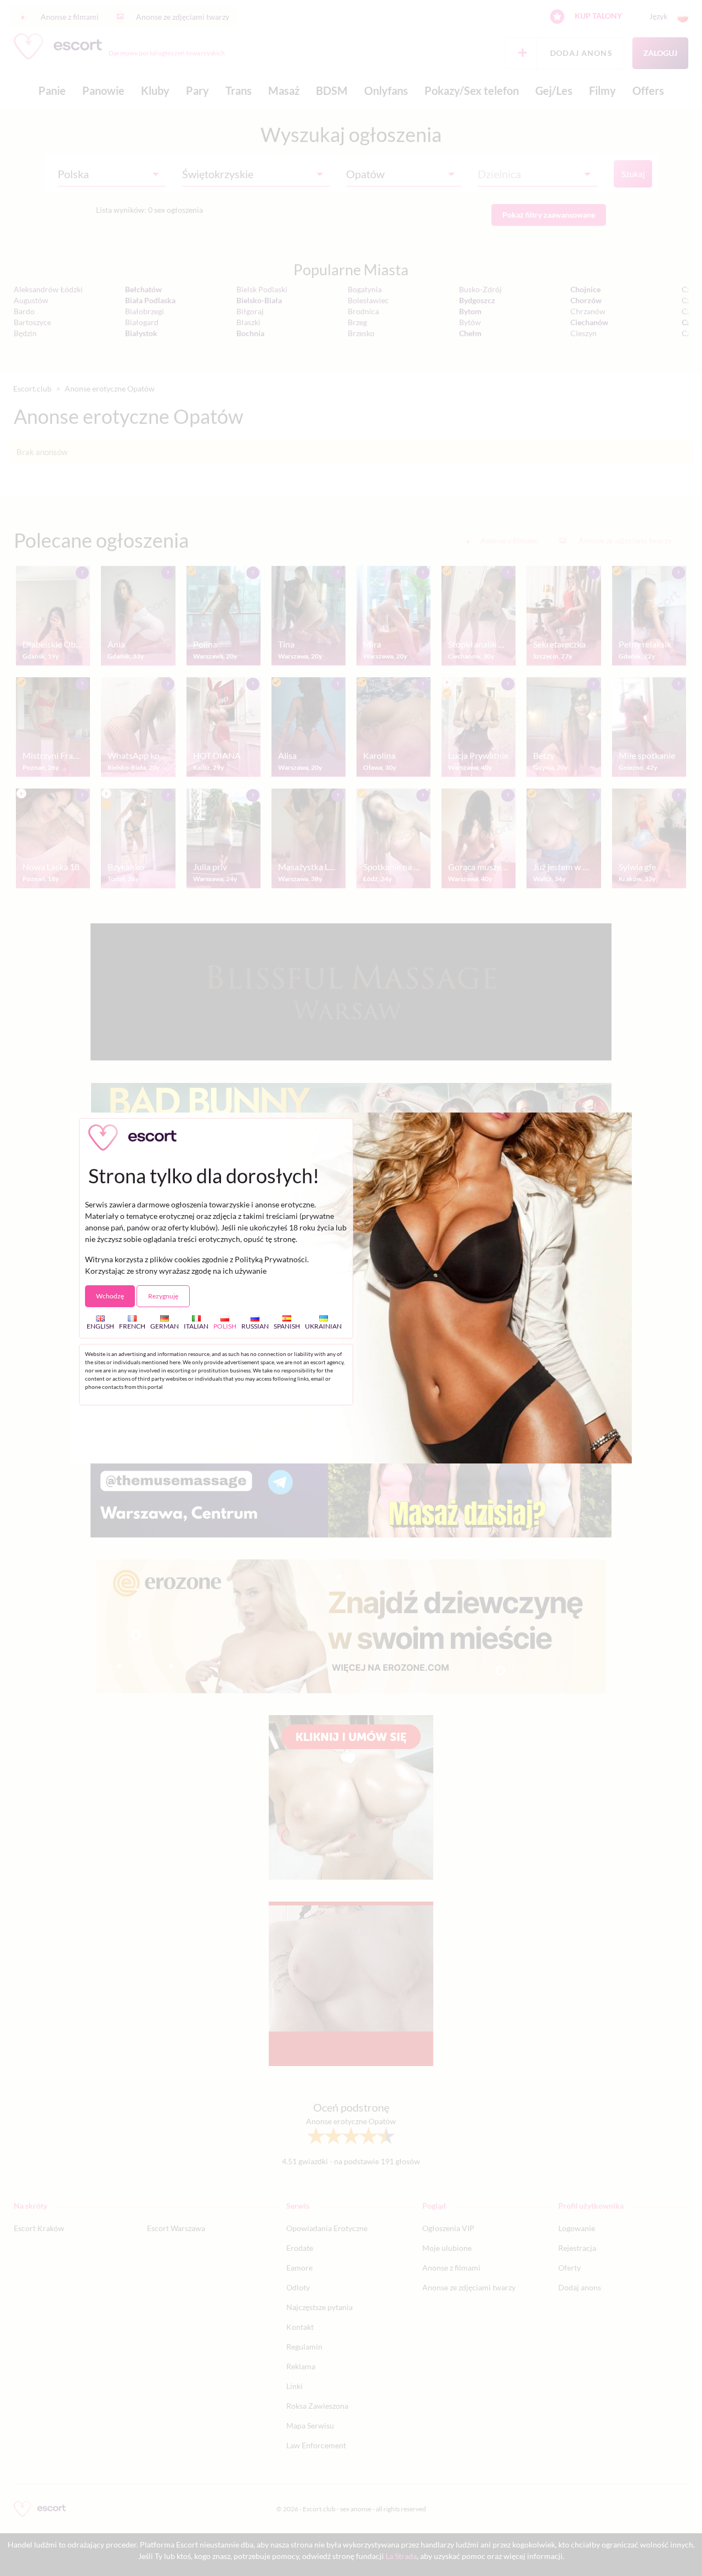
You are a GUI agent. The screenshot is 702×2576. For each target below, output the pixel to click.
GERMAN (165, 1326)
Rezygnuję (163, 1296)
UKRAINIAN (323, 1326)
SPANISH (287, 1326)
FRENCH (132, 1326)
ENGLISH (100, 1326)
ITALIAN (196, 1326)
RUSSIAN (255, 1326)
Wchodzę (110, 1296)
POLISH (225, 1326)
